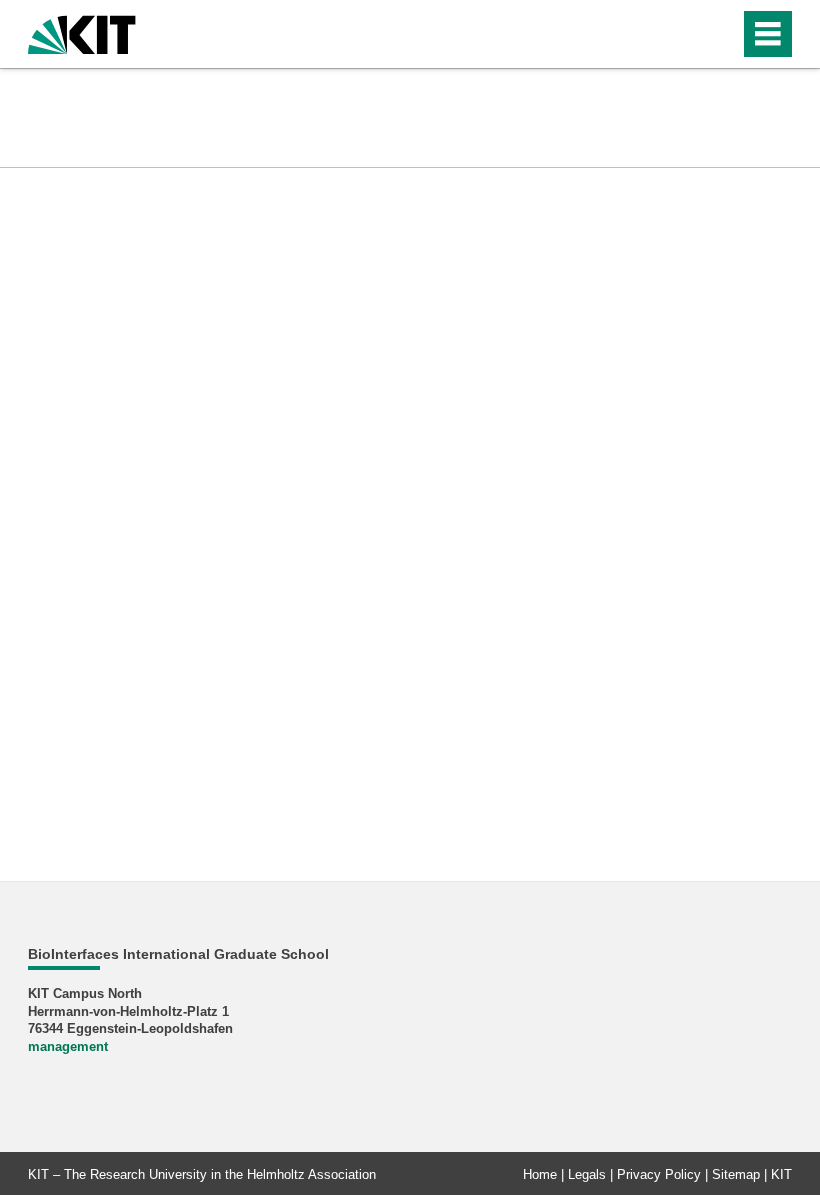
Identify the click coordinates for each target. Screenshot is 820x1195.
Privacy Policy (659, 1174)
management (68, 1046)
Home (540, 1174)
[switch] (718, 34)
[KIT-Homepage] (82, 32)
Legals (587, 1174)
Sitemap (736, 1174)
